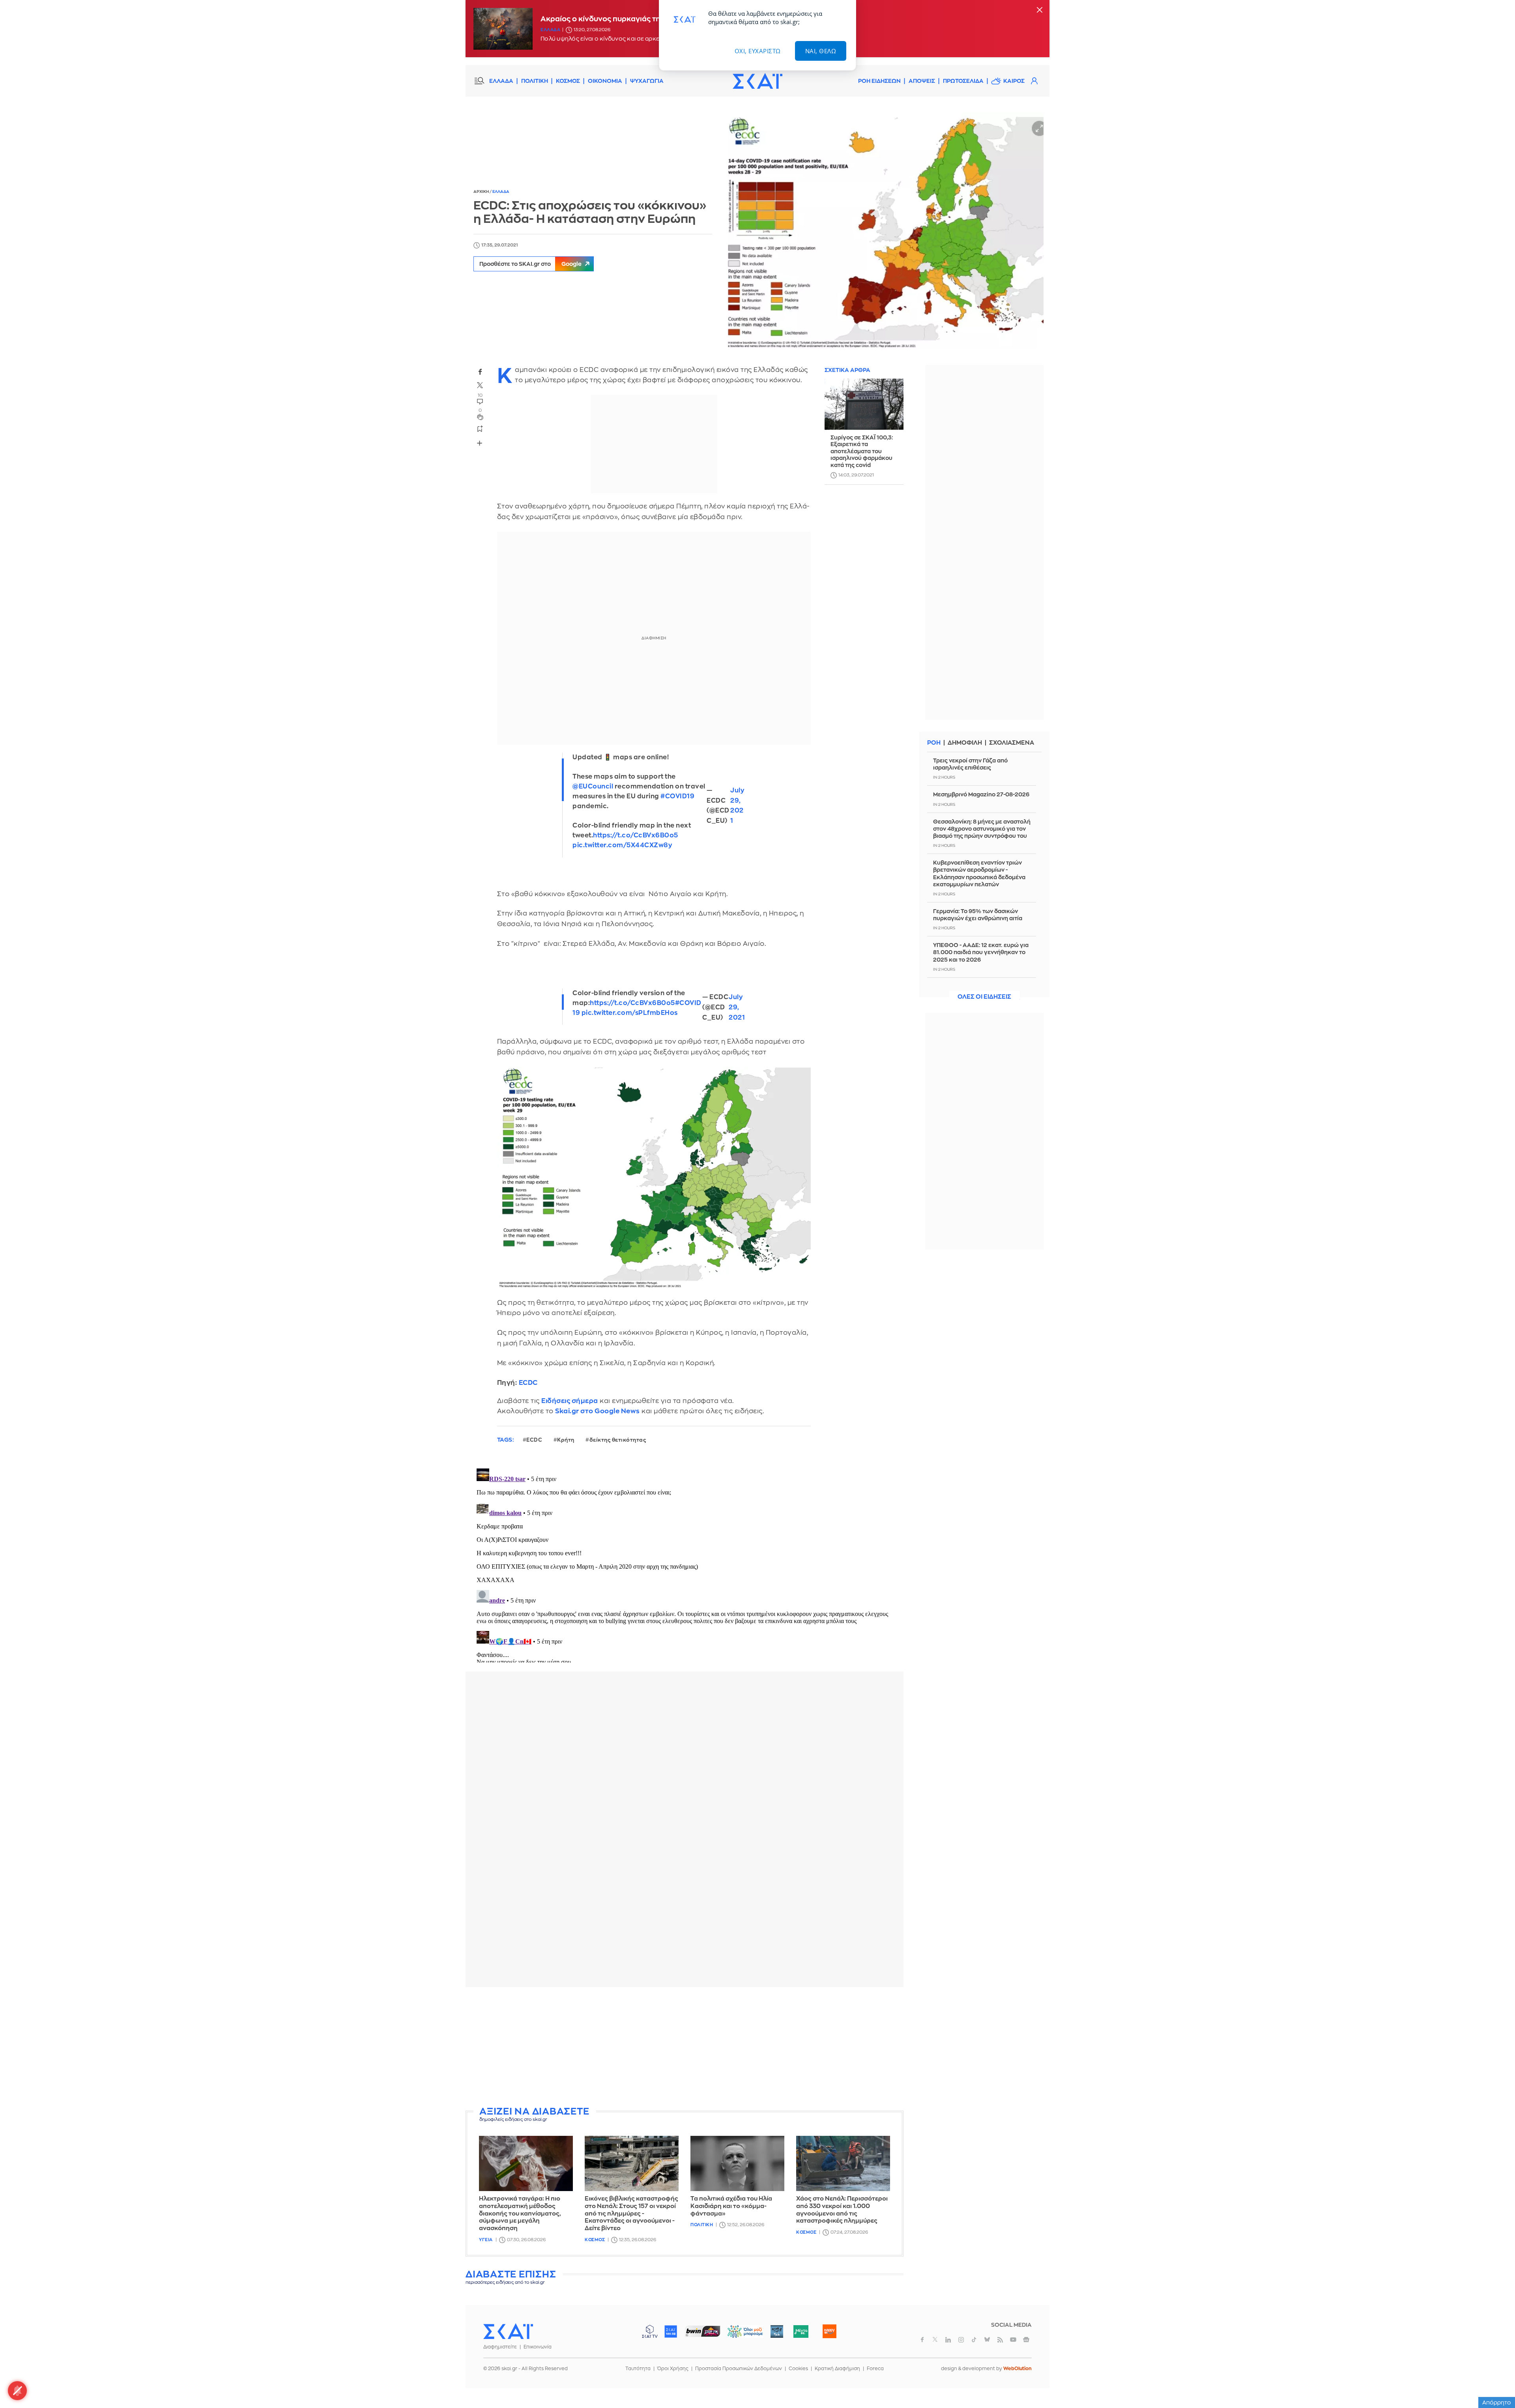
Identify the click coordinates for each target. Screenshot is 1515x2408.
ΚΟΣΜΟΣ (568, 81)
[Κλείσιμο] (1040, 10)
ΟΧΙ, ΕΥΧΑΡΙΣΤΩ (758, 51)
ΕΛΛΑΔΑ (501, 81)
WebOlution (1017, 2369)
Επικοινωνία (538, 2347)
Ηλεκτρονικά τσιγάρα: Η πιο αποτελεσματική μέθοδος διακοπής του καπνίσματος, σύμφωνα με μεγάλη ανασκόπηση (520, 2214)
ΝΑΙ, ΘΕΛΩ (821, 51)
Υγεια (486, 2240)
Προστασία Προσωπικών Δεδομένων (739, 2369)
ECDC (528, 1383)
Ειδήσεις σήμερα (570, 1401)
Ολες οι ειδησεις (984, 997)
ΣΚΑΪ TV (650, 2331)
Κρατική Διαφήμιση (837, 2369)
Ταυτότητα (638, 2369)
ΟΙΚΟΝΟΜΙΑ (605, 81)
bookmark (480, 428)
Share (480, 443)
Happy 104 (829, 2331)
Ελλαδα (550, 30)
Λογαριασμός (1034, 81)
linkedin (948, 2340)
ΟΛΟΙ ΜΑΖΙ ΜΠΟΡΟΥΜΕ (739, 2335)
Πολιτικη (702, 2225)
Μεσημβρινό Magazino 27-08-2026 (981, 794)
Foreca (875, 2369)
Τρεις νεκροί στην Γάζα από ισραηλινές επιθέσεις (970, 764)
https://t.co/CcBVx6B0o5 (636, 835)
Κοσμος (595, 2240)
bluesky (987, 2340)
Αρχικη (482, 192)
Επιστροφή (1495, 2380)
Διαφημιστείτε (500, 2347)
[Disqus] (685, 1564)
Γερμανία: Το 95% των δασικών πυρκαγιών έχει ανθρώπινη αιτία (978, 915)
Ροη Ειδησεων (879, 81)
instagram (961, 2340)
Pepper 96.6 (777, 2331)
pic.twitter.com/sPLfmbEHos (630, 1013)
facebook (480, 372)
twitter (480, 385)
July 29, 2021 (737, 806)
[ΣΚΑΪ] (757, 81)
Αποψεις (922, 81)
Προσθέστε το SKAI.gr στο (530, 264)
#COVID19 (677, 796)
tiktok (974, 2340)
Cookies (798, 2369)
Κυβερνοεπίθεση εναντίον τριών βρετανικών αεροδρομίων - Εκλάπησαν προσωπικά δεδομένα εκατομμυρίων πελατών (979, 873)
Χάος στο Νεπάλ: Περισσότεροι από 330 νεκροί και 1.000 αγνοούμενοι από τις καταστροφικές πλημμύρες (842, 2210)
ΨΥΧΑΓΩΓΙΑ (647, 81)
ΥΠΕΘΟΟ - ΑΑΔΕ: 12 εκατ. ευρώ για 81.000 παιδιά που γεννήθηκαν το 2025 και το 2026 (981, 952)
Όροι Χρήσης (673, 2369)
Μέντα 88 (801, 2331)
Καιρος (1014, 81)
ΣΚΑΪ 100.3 (671, 2331)
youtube (1013, 2340)
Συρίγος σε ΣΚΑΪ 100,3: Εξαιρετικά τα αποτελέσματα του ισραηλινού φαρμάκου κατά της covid (862, 451)
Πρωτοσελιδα (963, 81)
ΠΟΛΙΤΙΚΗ (535, 81)
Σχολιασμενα (1012, 743)
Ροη (934, 743)
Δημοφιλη (965, 743)
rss (1000, 2340)
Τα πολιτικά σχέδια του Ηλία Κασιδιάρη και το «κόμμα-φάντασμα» (731, 2206)
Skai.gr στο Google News (598, 1411)
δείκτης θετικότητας (618, 1440)
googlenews (1026, 2340)
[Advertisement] (685, 2048)
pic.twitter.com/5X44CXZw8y (622, 845)
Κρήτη (566, 1440)
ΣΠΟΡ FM (702, 2331)
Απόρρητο (1497, 2402)
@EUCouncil (593, 786)
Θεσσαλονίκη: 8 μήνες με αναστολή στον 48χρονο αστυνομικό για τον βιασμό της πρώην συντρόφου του (982, 829)
